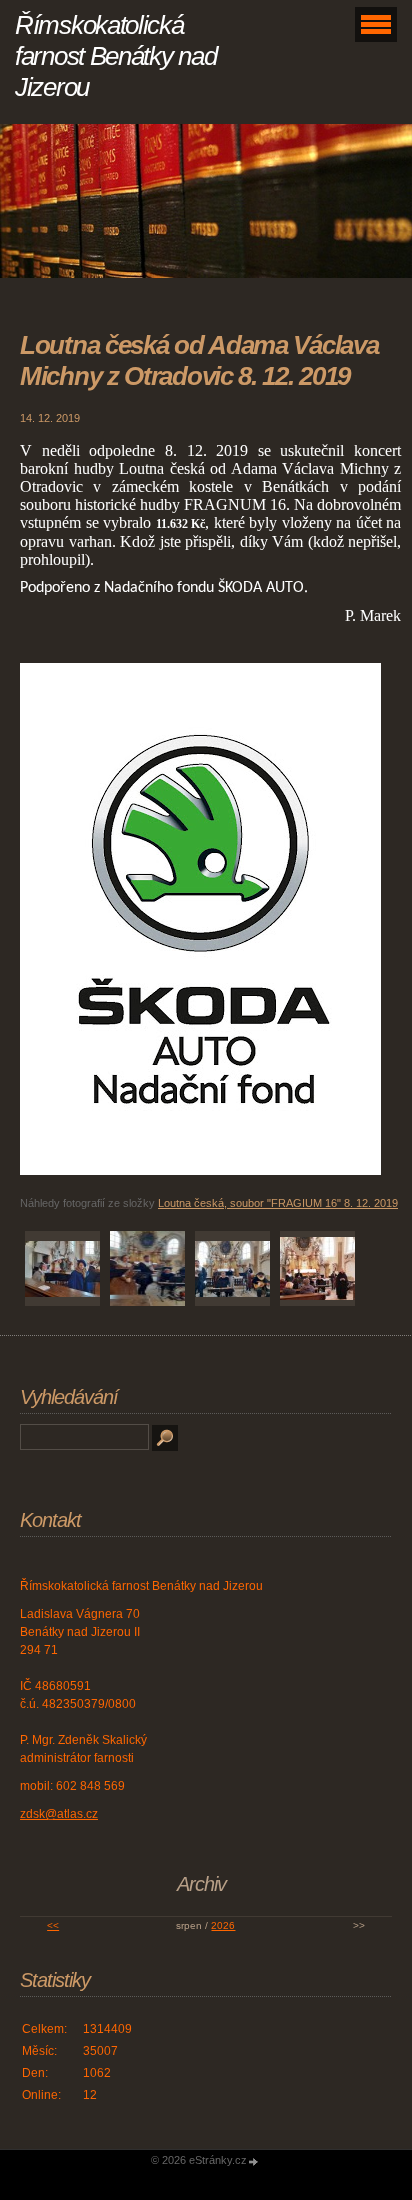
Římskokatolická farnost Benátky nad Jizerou (115, 56)
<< (53, 1925)
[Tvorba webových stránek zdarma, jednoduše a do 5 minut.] (254, 2161)
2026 (223, 1925)
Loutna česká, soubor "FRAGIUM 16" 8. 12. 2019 (278, 1203)
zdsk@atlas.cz (59, 1814)
